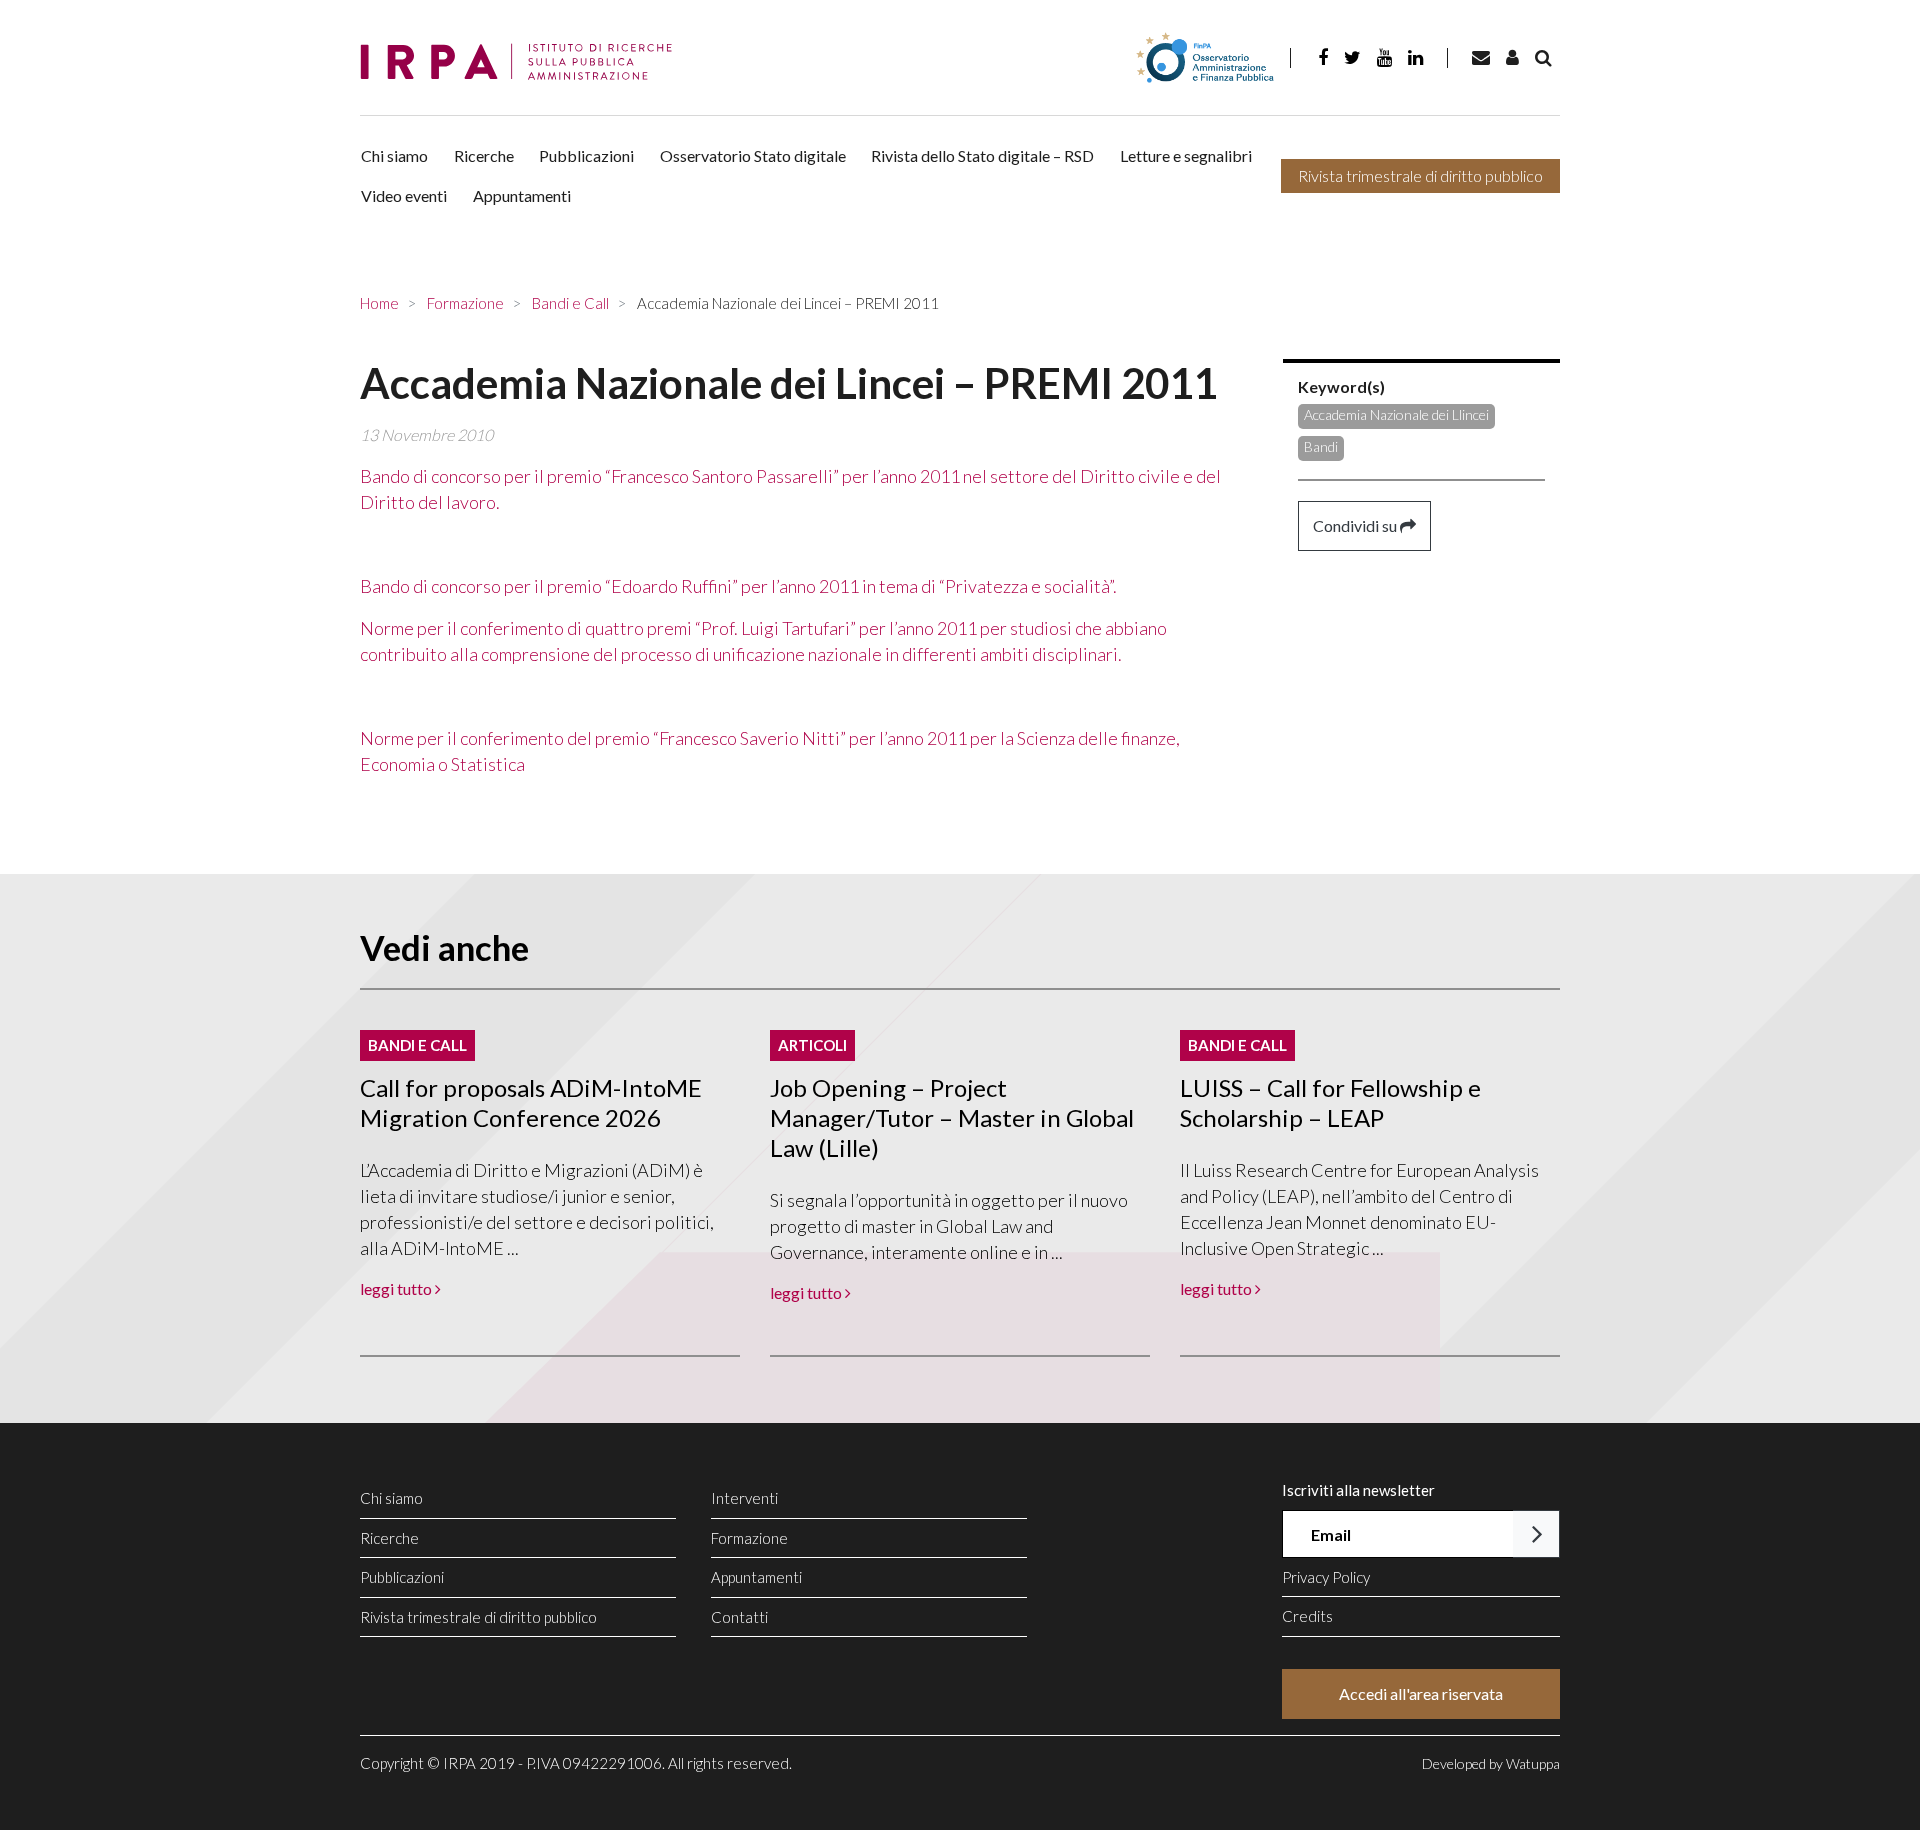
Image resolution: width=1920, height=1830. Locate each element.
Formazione (749, 1538)
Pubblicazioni (586, 155)
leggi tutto (397, 1288)
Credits (1307, 1616)
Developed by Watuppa (1491, 1763)
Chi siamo (394, 155)
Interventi (744, 1498)
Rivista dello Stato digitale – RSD (982, 155)
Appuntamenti (522, 195)
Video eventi (404, 195)
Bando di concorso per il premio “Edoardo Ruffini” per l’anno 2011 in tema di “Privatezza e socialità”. (738, 586)
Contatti (739, 1617)
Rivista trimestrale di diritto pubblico (1420, 175)
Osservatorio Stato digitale (753, 155)
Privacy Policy (1326, 1577)
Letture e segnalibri (1186, 155)
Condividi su (1356, 525)
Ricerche (484, 155)
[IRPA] (523, 62)
